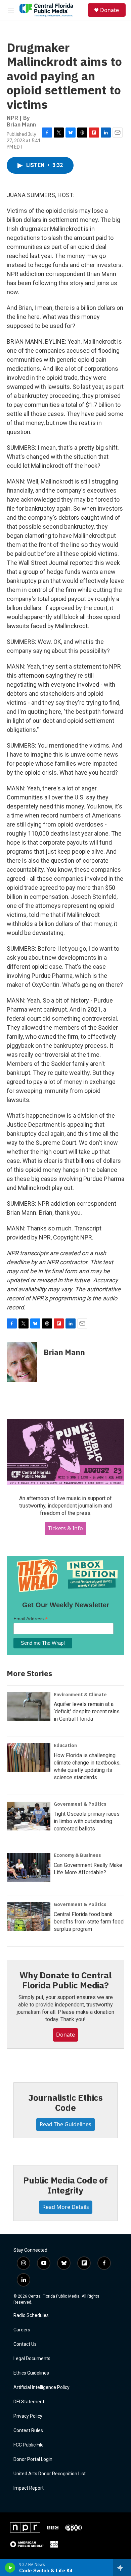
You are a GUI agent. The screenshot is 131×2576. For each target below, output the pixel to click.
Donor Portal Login (33, 2459)
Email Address (31, 1619)
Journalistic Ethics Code (65, 2102)
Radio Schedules (31, 2315)
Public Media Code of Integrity (65, 2185)
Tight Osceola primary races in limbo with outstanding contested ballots (87, 1821)
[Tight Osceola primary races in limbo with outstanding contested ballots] (29, 1816)
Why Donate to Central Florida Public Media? (65, 1980)
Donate (110, 10)
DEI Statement (29, 2402)
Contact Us (25, 2344)
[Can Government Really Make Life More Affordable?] (29, 1867)
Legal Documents (32, 2359)
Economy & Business (77, 1855)
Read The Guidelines (65, 2124)
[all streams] (122, 2568)
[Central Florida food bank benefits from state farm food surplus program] (29, 1916)
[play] (10, 2568)
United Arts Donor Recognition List (50, 2474)
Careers (22, 2330)
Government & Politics (80, 1804)
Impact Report (29, 2488)
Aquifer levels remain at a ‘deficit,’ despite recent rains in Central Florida (87, 1711)
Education (65, 1745)
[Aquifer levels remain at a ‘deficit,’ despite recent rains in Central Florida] (29, 1707)
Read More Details (66, 2207)
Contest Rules (28, 2431)
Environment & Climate (80, 1695)
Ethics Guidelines (31, 2373)
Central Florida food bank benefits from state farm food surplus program (89, 1922)
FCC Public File (29, 2445)
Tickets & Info (65, 1528)
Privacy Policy (28, 2416)
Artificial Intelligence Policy (41, 2387)
